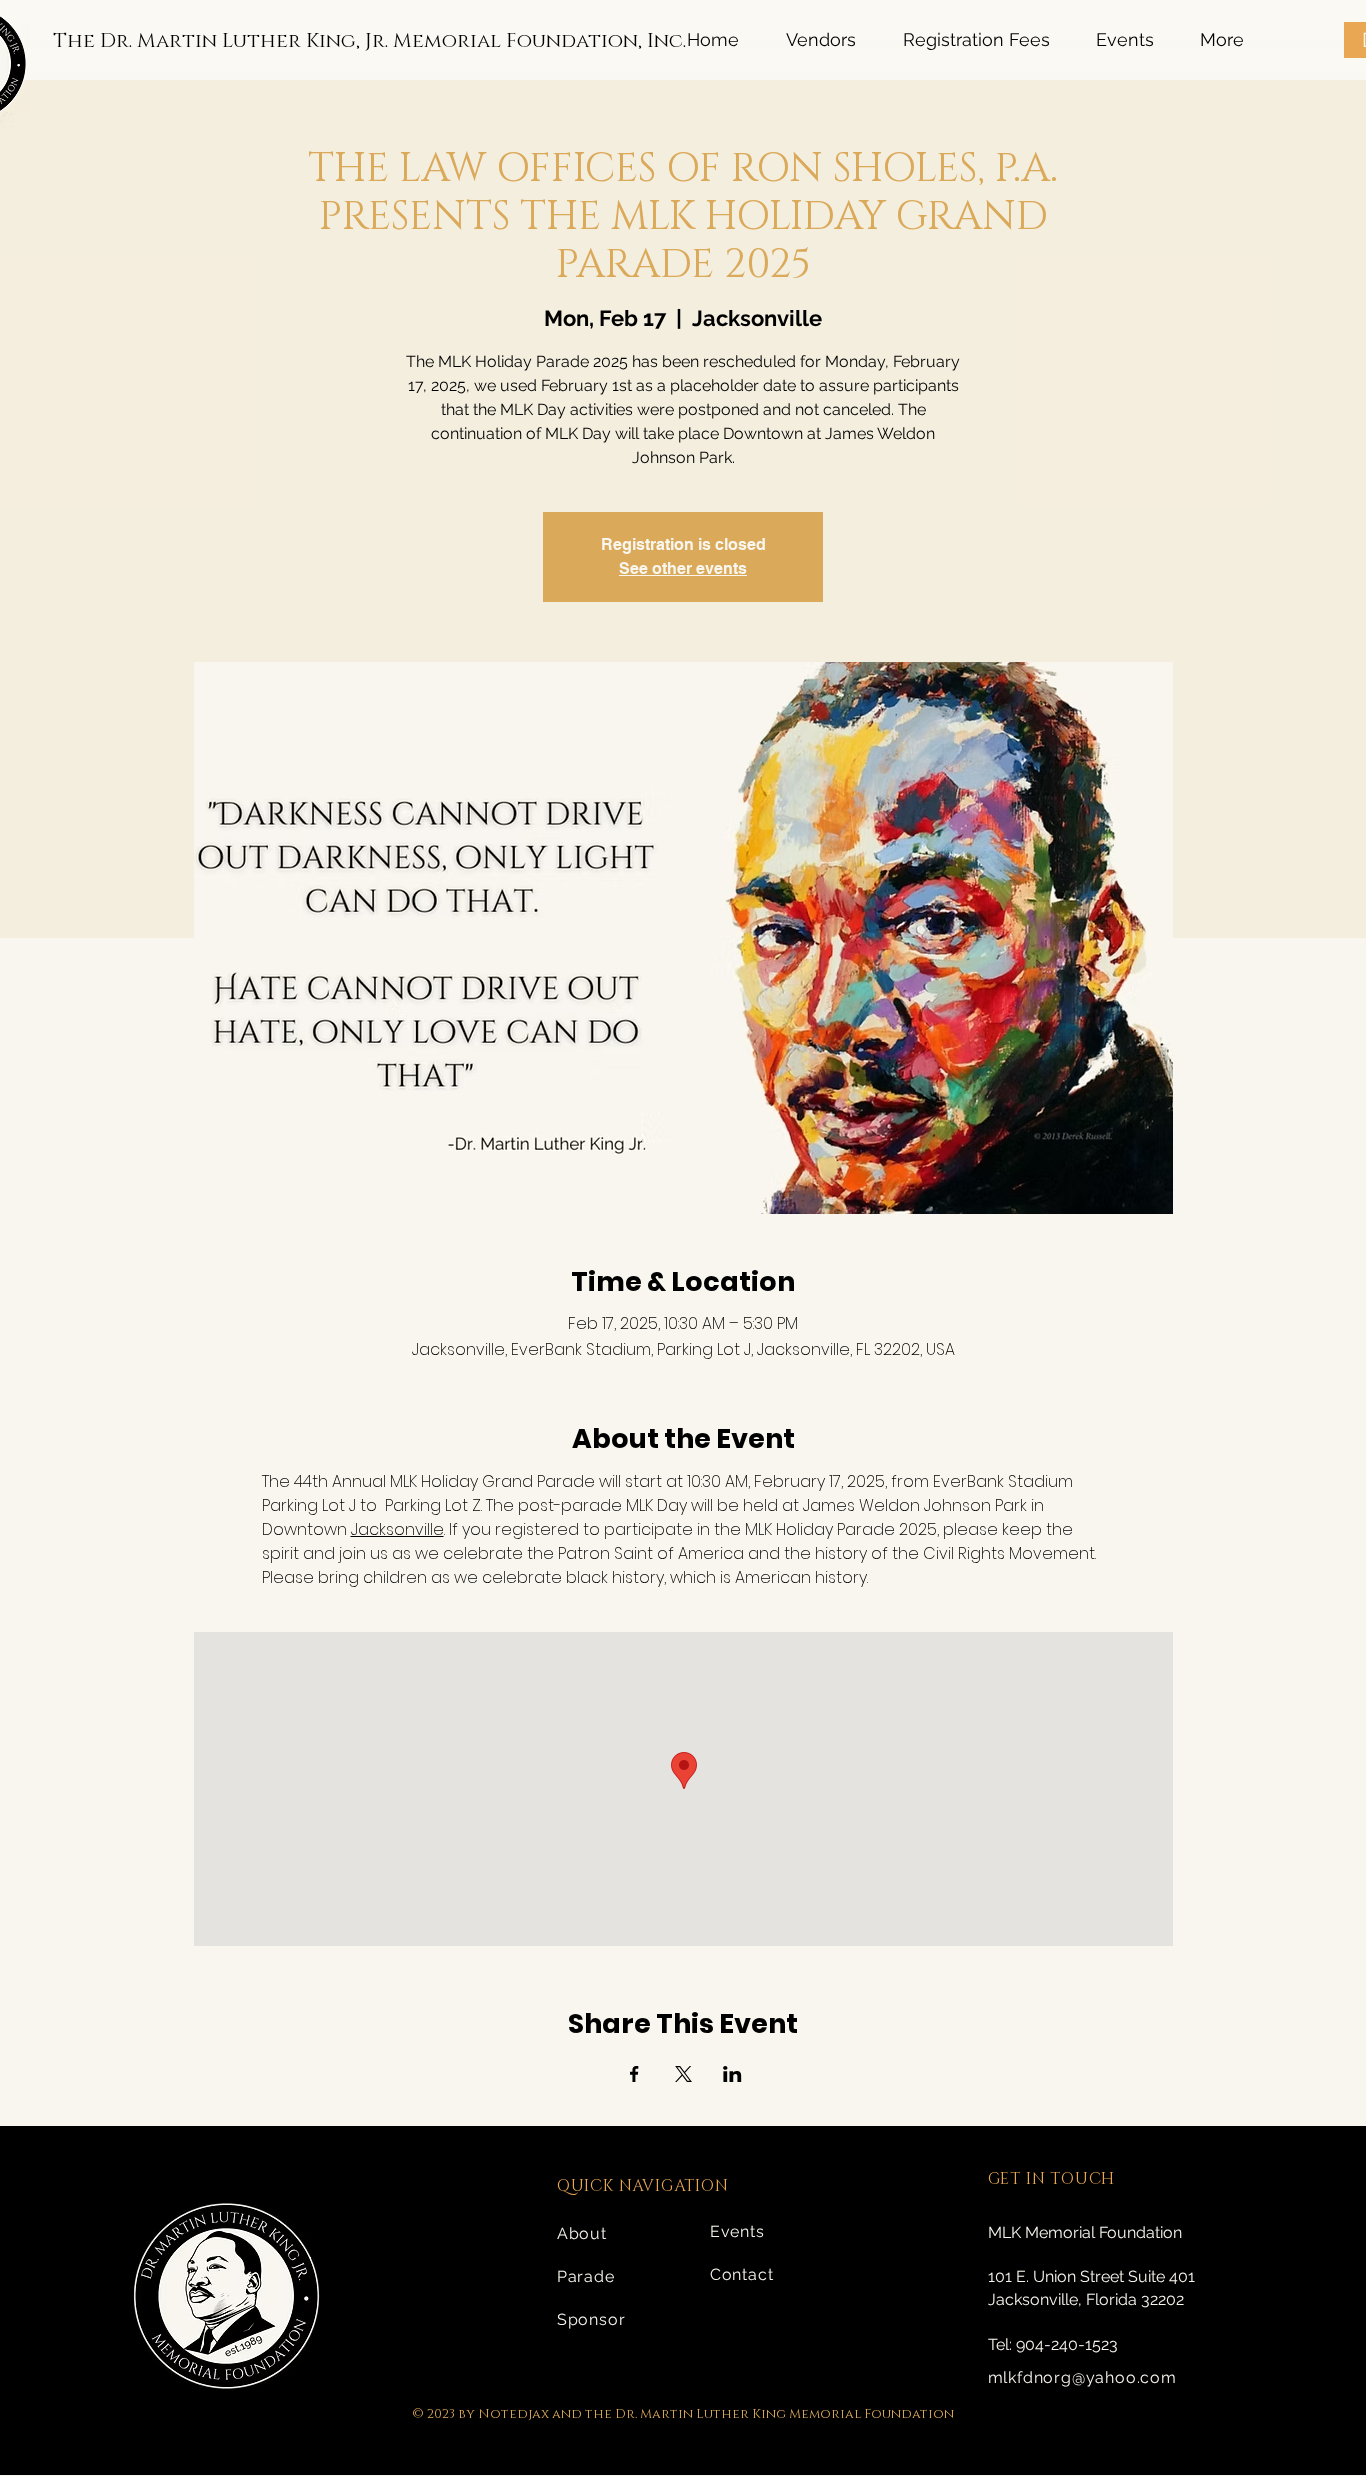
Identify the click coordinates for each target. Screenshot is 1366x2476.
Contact (742, 2274)
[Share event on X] (683, 2074)
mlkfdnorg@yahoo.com (1082, 2377)
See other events (683, 568)
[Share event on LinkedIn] (732, 2074)
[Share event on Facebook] (634, 2074)
